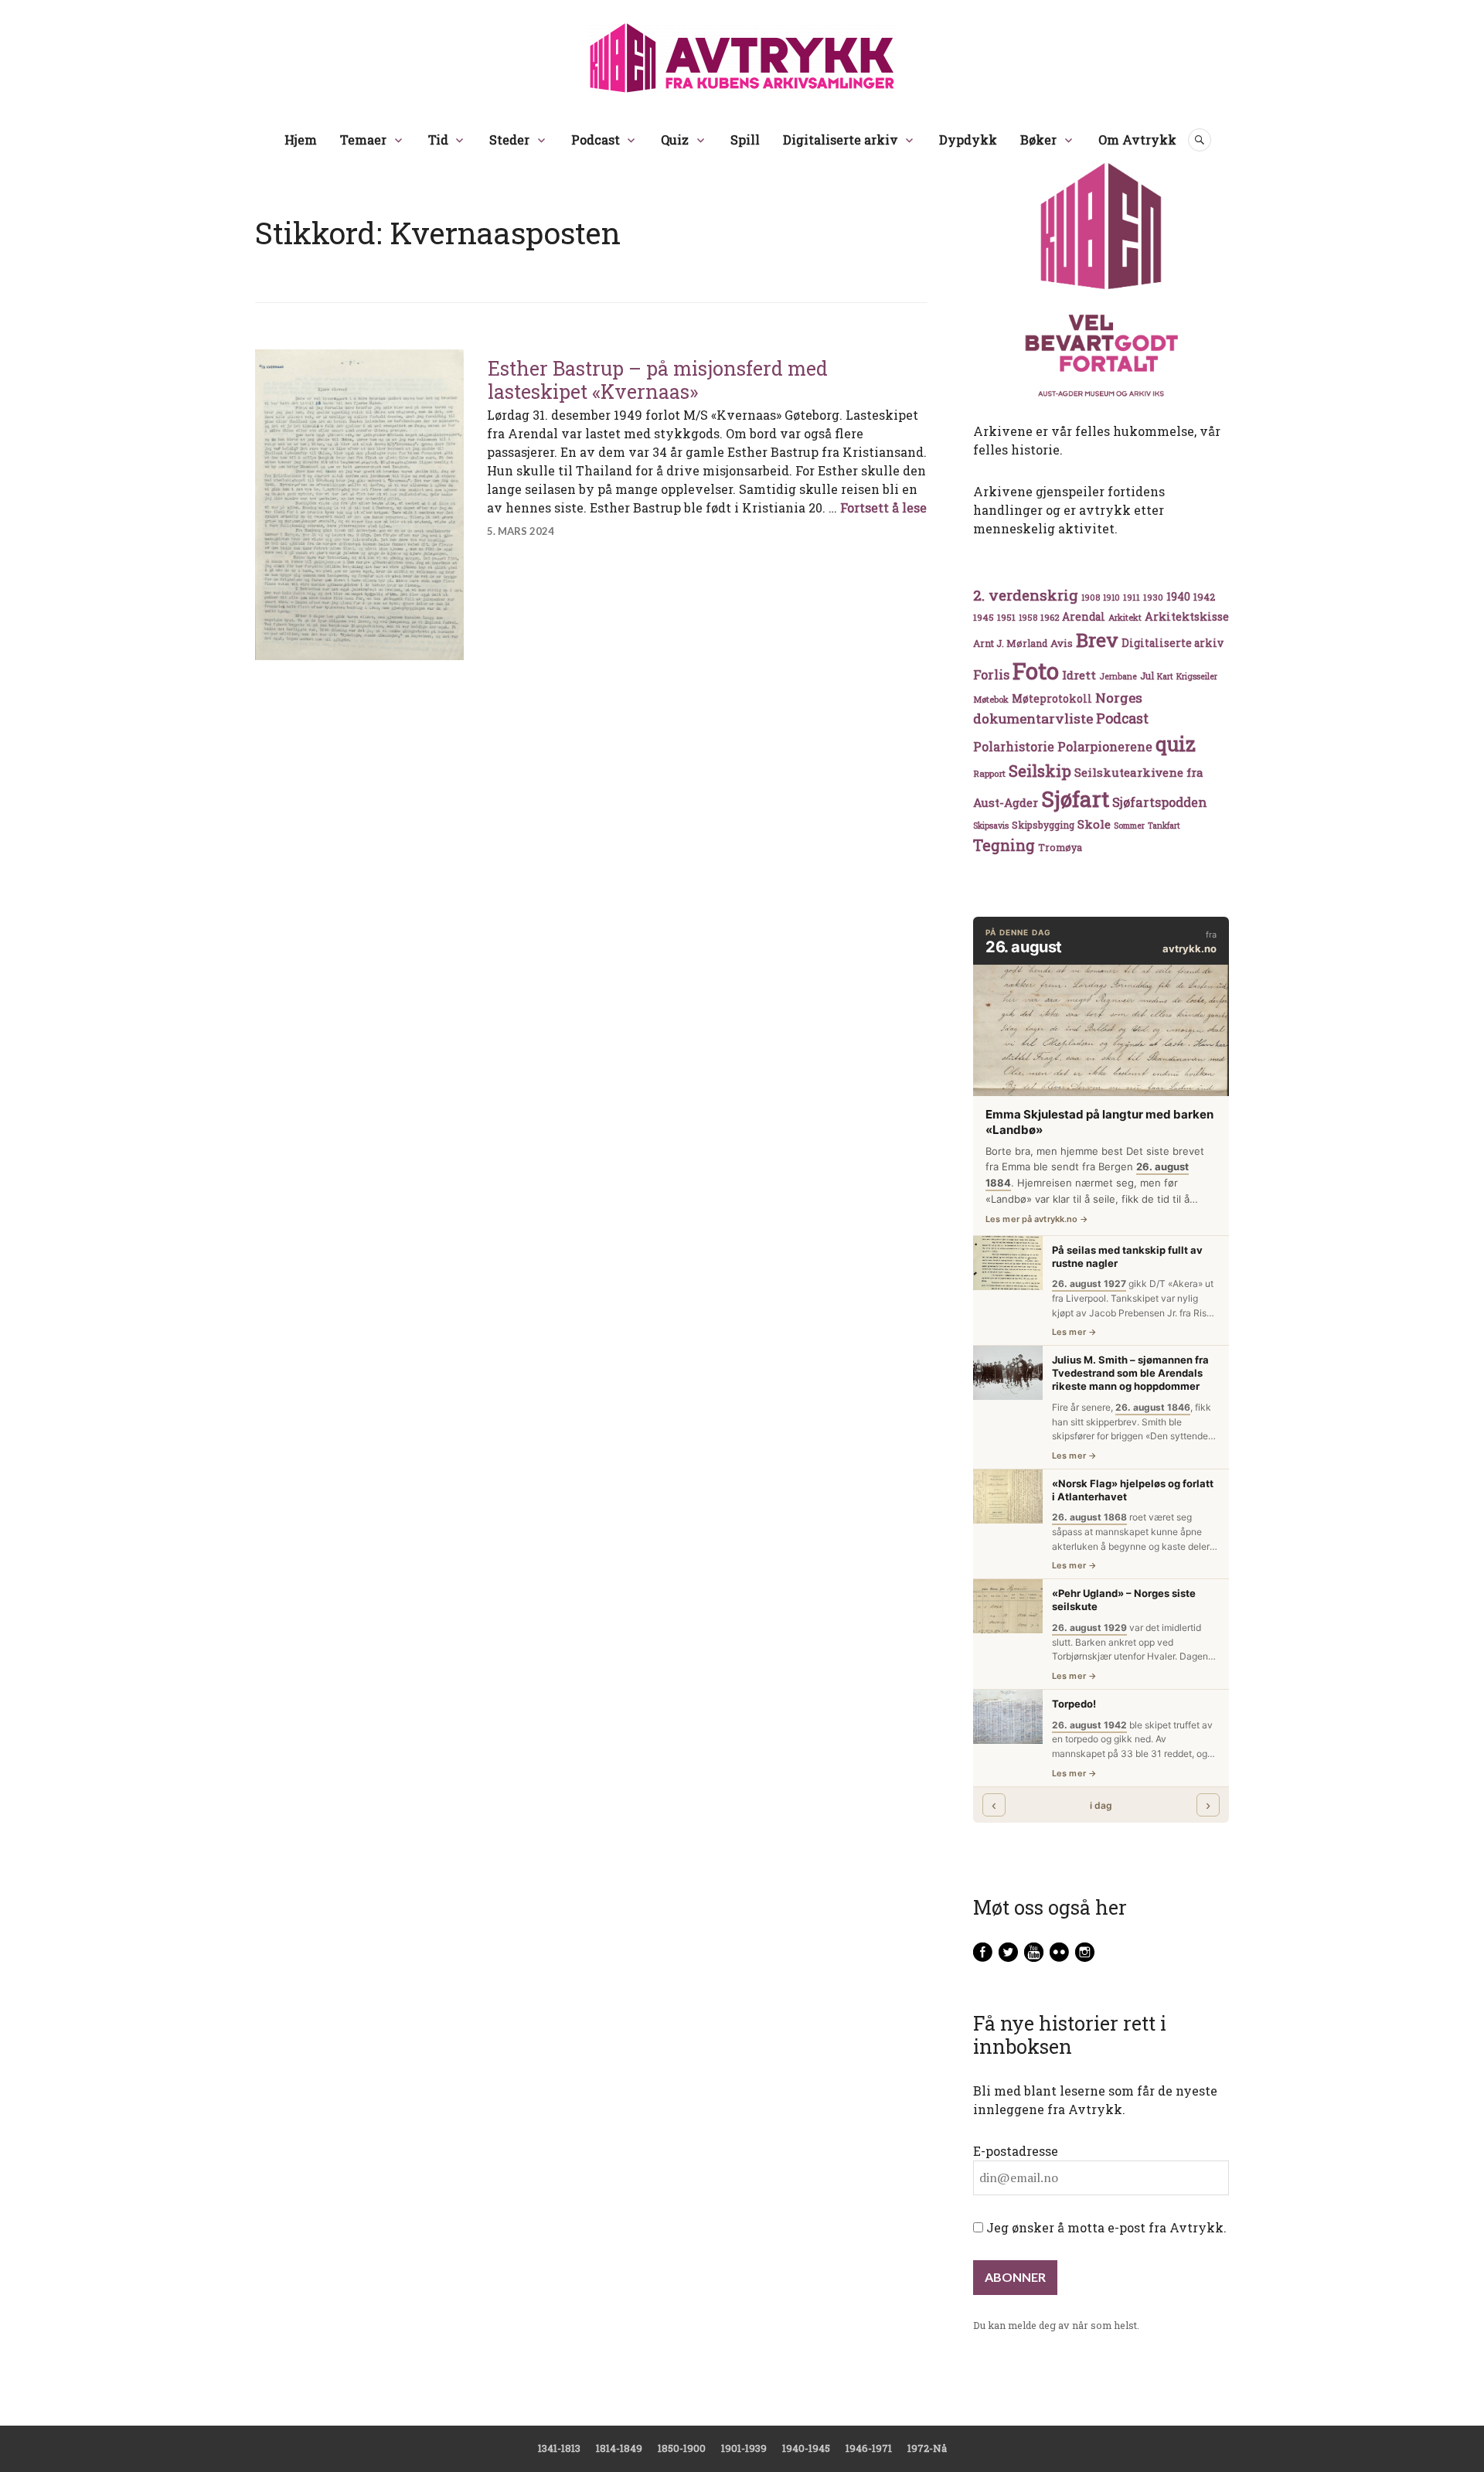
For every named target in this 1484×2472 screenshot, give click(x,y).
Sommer (1129, 826)
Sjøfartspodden (1160, 802)
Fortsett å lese (883, 507)
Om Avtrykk (1137, 140)
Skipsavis (991, 826)
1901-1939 (744, 2448)
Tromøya (1060, 847)
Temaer (363, 140)
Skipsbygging (1043, 825)
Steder (509, 140)
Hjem (301, 140)
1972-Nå (927, 2448)
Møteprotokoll (1052, 699)
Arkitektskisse (1187, 616)
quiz (1176, 744)
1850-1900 (682, 2448)
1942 (1204, 596)
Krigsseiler (1197, 676)
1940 (1178, 596)
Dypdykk (968, 140)
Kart (1165, 676)
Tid (438, 140)
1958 (1028, 618)
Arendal (1084, 617)
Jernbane (1118, 676)
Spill (745, 140)
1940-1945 (806, 2448)
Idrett (1079, 675)
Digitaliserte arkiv (841, 140)
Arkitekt (1125, 617)
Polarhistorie (1014, 746)
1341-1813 (559, 2448)
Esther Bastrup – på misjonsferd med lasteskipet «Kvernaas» (658, 380)
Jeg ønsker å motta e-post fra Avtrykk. (1105, 2227)
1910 (1111, 598)
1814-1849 (619, 2448)
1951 (1006, 617)
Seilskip (1040, 771)
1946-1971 (869, 2448)
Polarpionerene (1105, 746)
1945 (984, 617)
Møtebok (991, 699)
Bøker (1038, 140)
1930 (1153, 597)
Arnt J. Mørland (1010, 643)
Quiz (675, 140)
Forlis (991, 674)
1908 (1091, 598)
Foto (1036, 671)
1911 (1132, 597)
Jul (1147, 676)
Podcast (596, 140)
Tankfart (1164, 826)
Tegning (1004, 845)
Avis (1062, 643)
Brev (1097, 640)
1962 (1050, 617)
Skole (1094, 824)
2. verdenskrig (1026, 595)
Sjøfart (1075, 799)
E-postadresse (1016, 2151)
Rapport (989, 773)
